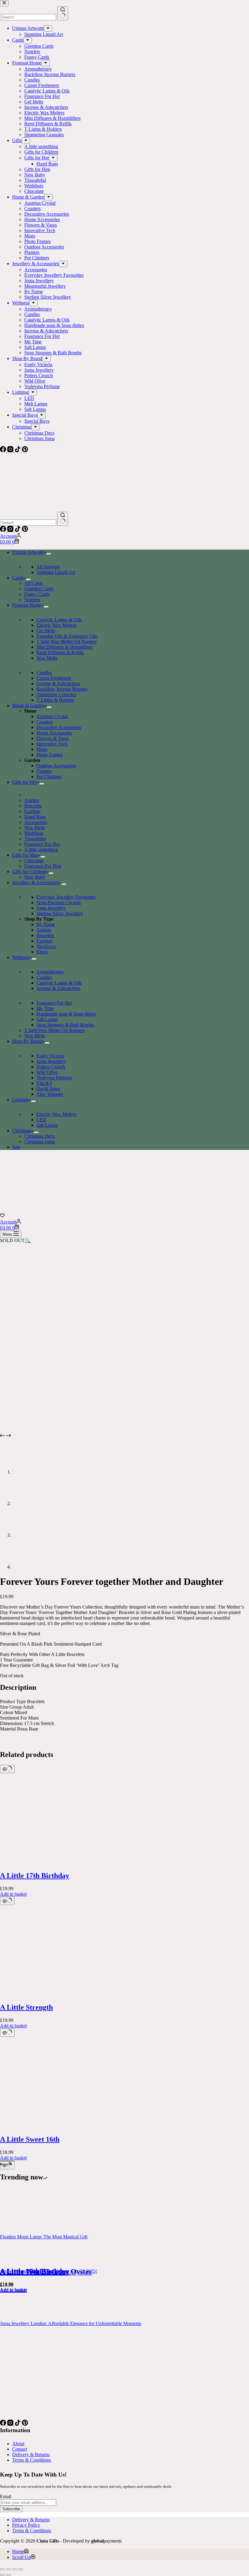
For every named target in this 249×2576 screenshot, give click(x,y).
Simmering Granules (56, 694)
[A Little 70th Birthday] (46, 2259)
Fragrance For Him (43, 866)
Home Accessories (54, 733)
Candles (44, 673)
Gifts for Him (25, 855)
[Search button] (63, 519)
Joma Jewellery (51, 908)
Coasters (45, 722)
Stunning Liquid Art (56, 572)
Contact (20, 2449)
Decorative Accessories (59, 727)
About (18, 2444)
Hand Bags (35, 817)
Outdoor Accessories (56, 766)
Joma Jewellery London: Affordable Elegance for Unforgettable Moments (71, 2323)
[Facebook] (4, 530)
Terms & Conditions (32, 2460)
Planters (44, 771)
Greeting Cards (39, 589)
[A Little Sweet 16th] (46, 2126)
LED (41, 1120)
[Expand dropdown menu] (49, 554)
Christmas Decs (39, 1136)
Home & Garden (28, 705)
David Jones (48, 1089)
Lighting (20, 1100)
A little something (41, 850)
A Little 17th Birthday (35, 1876)
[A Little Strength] (46, 1995)
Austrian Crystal (52, 716)
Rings (42, 952)
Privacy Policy (26, 2525)
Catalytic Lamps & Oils (59, 620)
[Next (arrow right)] (9, 2575)
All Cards (34, 583)
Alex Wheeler (50, 1094)
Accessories (36, 822)
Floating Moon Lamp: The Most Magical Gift (44, 2237)
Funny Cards (37, 594)
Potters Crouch (51, 1067)
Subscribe (11, 2509)
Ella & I (44, 1083)
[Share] (15, 2569)
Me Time (45, 1008)
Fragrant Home (27, 605)
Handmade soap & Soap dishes (66, 1014)
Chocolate (34, 861)
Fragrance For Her (42, 844)
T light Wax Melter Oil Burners (67, 642)
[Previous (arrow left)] (2, 2575)
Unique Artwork (28, 552)
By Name (46, 924)
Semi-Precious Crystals (59, 903)
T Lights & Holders (55, 700)
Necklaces (46, 946)
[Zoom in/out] (2, 2569)
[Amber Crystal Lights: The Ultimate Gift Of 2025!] (23, 2266)
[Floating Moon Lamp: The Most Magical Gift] (23, 2231)
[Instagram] (11, 530)
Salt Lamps (47, 1019)
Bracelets (33, 806)
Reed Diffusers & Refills (60, 653)
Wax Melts (47, 658)
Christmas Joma (39, 1142)
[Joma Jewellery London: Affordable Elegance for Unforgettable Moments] (23, 2318)
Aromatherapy (50, 972)
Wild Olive (47, 1072)
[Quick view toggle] (7, 1769)
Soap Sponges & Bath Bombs (65, 1025)
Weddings (34, 833)
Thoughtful (35, 839)
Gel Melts (46, 631)
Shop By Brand (27, 1041)
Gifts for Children (29, 871)
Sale (16, 1147)
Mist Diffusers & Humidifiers (65, 647)
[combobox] (28, 523)
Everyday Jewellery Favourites (66, 897)
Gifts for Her (24, 782)
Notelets (32, 600)
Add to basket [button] (13, 1894)
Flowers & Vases (53, 738)
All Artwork (48, 567)
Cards (18, 578)
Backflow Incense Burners (62, 689)
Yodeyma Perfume (54, 1078)
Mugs (42, 749)
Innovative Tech (52, 744)
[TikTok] (18, 530)
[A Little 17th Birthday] (46, 1863)
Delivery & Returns (31, 2454)
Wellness (21, 957)
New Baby (35, 877)
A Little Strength (26, 2007)
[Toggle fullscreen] (9, 2569)
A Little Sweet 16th (30, 2139)
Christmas (22, 1131)
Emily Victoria (50, 1056)
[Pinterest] (25, 530)
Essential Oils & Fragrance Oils (67, 636)
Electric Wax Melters (56, 625)
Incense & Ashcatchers (58, 684)
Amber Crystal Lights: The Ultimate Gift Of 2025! (48, 2271)
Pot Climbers (49, 777)
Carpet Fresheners (54, 678)
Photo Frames (50, 755)
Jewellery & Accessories (36, 882)
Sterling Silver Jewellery (60, 913)
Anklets (32, 800)
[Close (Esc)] (21, 2569)
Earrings (32, 811)
